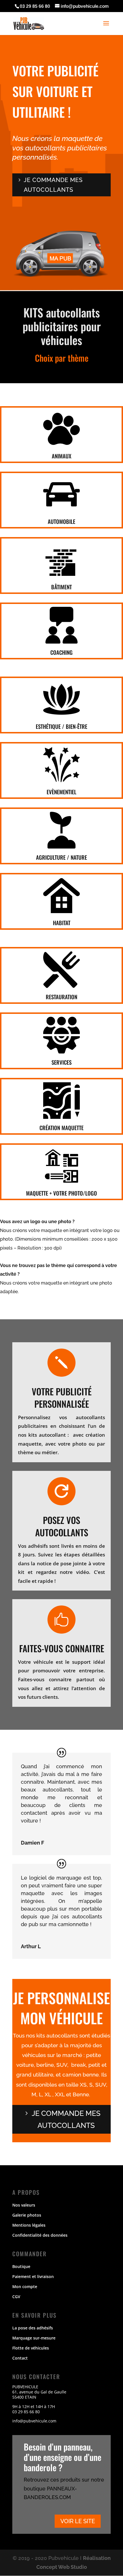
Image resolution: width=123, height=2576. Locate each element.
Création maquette (61, 1128)
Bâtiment (61, 587)
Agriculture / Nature (61, 857)
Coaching (61, 652)
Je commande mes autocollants (53, 185)
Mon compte (25, 2287)
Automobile (61, 521)
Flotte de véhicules (31, 2348)
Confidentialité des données (40, 2235)
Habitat (62, 923)
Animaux (61, 456)
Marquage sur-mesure (34, 2338)
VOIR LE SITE (78, 2521)
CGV (16, 2297)
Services (61, 1062)
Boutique (21, 2266)
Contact (20, 2358)
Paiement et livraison (33, 2276)
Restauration (61, 997)
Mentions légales (29, 2225)
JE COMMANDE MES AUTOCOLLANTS (66, 2119)
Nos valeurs (24, 2205)
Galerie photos (27, 2215)
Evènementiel (61, 792)
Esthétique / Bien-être (61, 726)
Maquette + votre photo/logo (61, 1193)
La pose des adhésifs (33, 2328)
